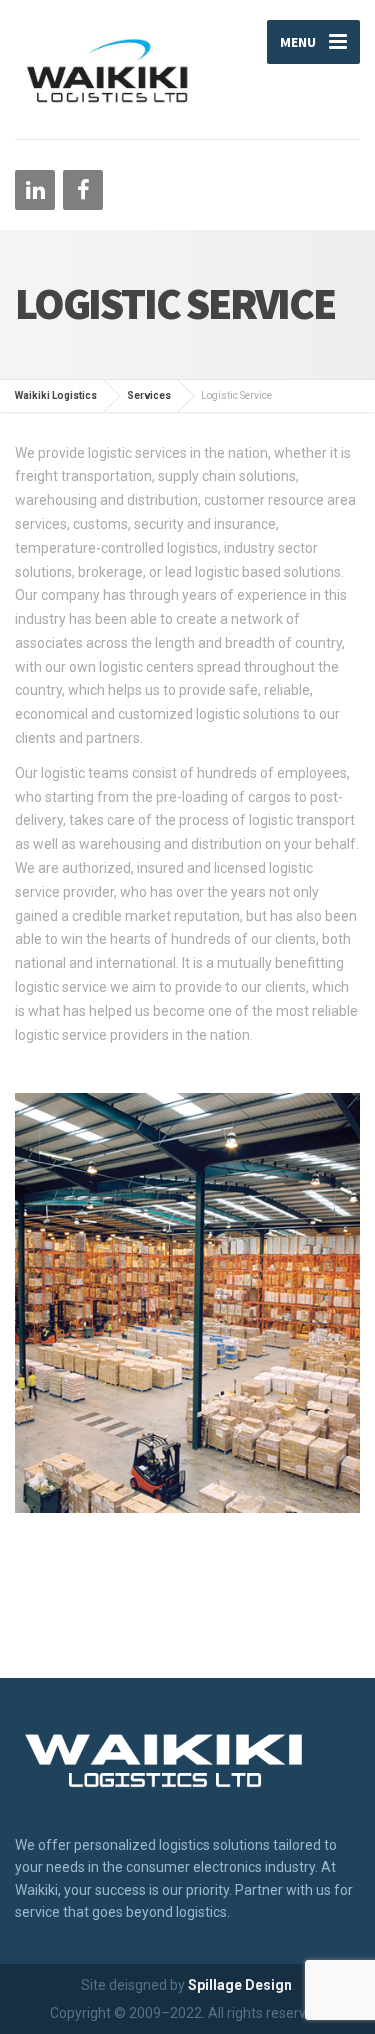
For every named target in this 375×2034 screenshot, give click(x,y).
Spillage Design (240, 1985)
